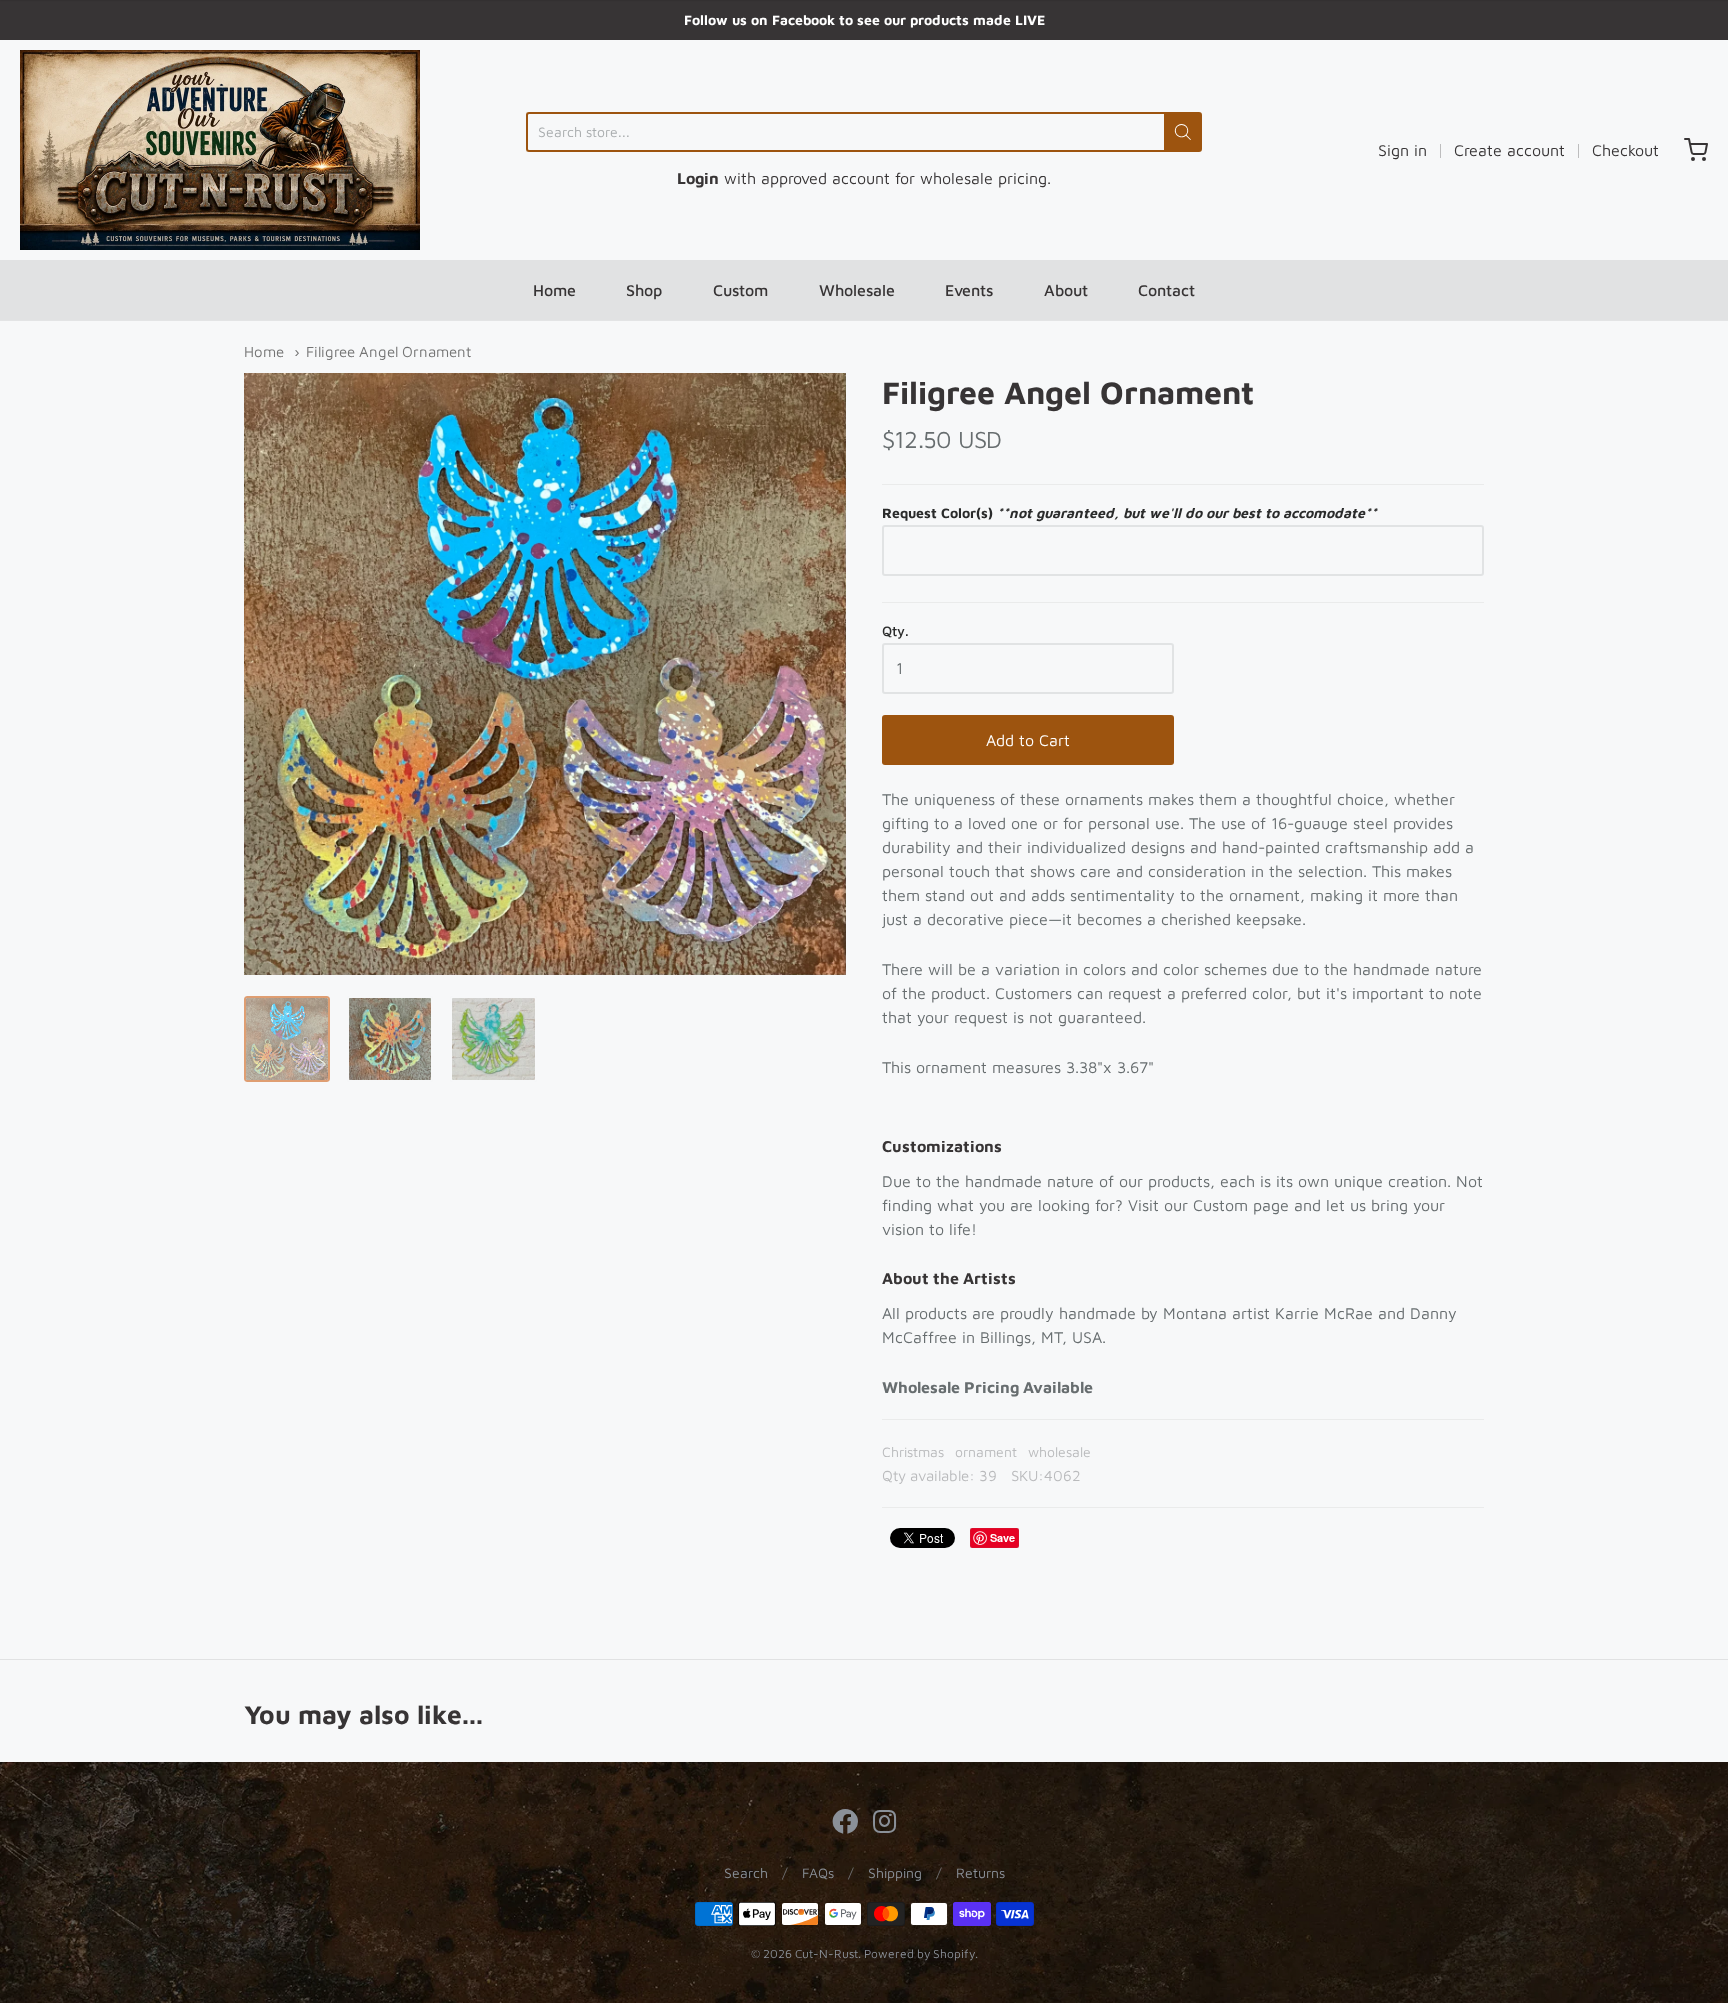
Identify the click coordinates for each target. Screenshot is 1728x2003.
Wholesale (857, 290)
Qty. (895, 631)
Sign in (1402, 150)
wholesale (1059, 1451)
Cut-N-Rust (826, 1953)
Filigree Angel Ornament (388, 351)
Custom (740, 290)
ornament (986, 1451)
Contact (1166, 290)
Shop (644, 290)
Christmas (913, 1451)
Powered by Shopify (919, 1953)
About (1066, 290)
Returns (980, 1872)
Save (1002, 1537)
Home (554, 290)
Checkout (1625, 150)
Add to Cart (1028, 740)
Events (969, 290)
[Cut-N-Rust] (220, 150)
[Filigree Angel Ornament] (287, 1039)
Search (746, 1872)
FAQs (818, 1872)
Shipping (895, 1872)
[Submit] (1183, 132)
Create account (1509, 150)
